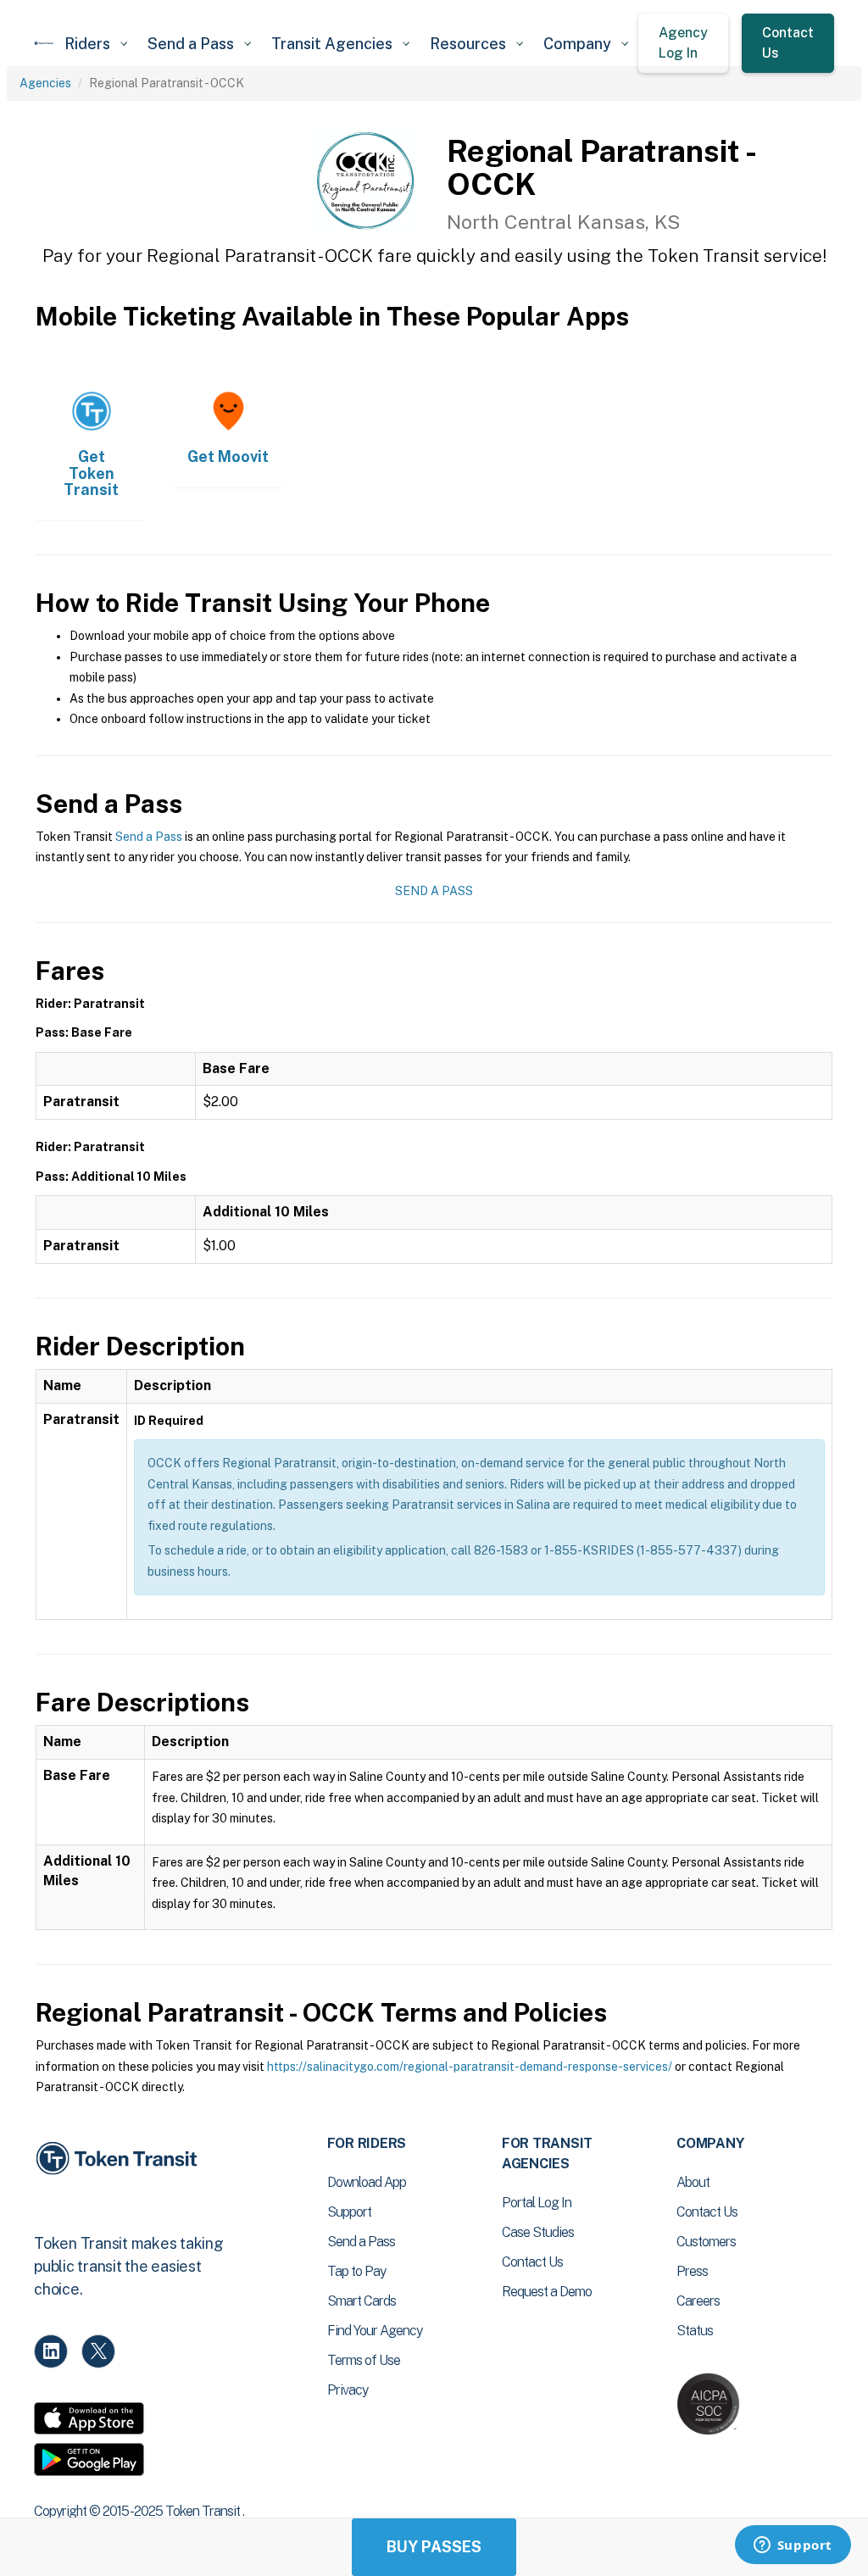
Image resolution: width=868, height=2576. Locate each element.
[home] (44, 43)
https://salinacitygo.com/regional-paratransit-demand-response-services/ (470, 2067)
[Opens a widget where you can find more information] (793, 2546)
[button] (96, 44)
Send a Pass (149, 837)
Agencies (45, 83)
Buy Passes (434, 2547)
